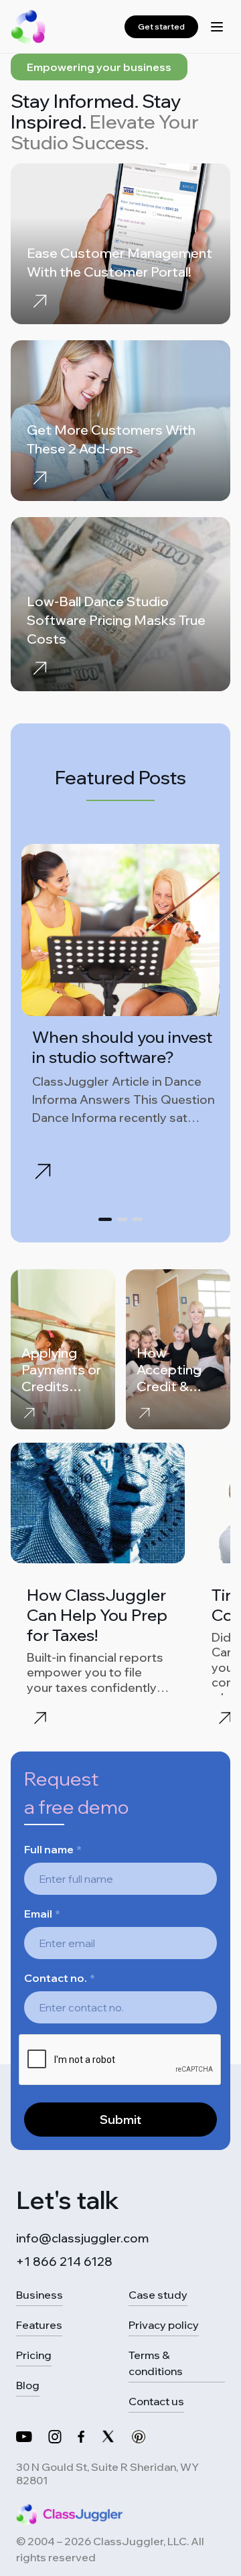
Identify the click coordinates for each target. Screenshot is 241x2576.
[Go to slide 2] (122, 1219)
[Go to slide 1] (105, 1219)
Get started (161, 26)
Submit (120, 2120)
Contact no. (60, 1978)
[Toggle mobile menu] (217, 27)
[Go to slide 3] (138, 1219)
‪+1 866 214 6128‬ (64, 2262)
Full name (53, 1849)
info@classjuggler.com (82, 2238)
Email (42, 1914)
